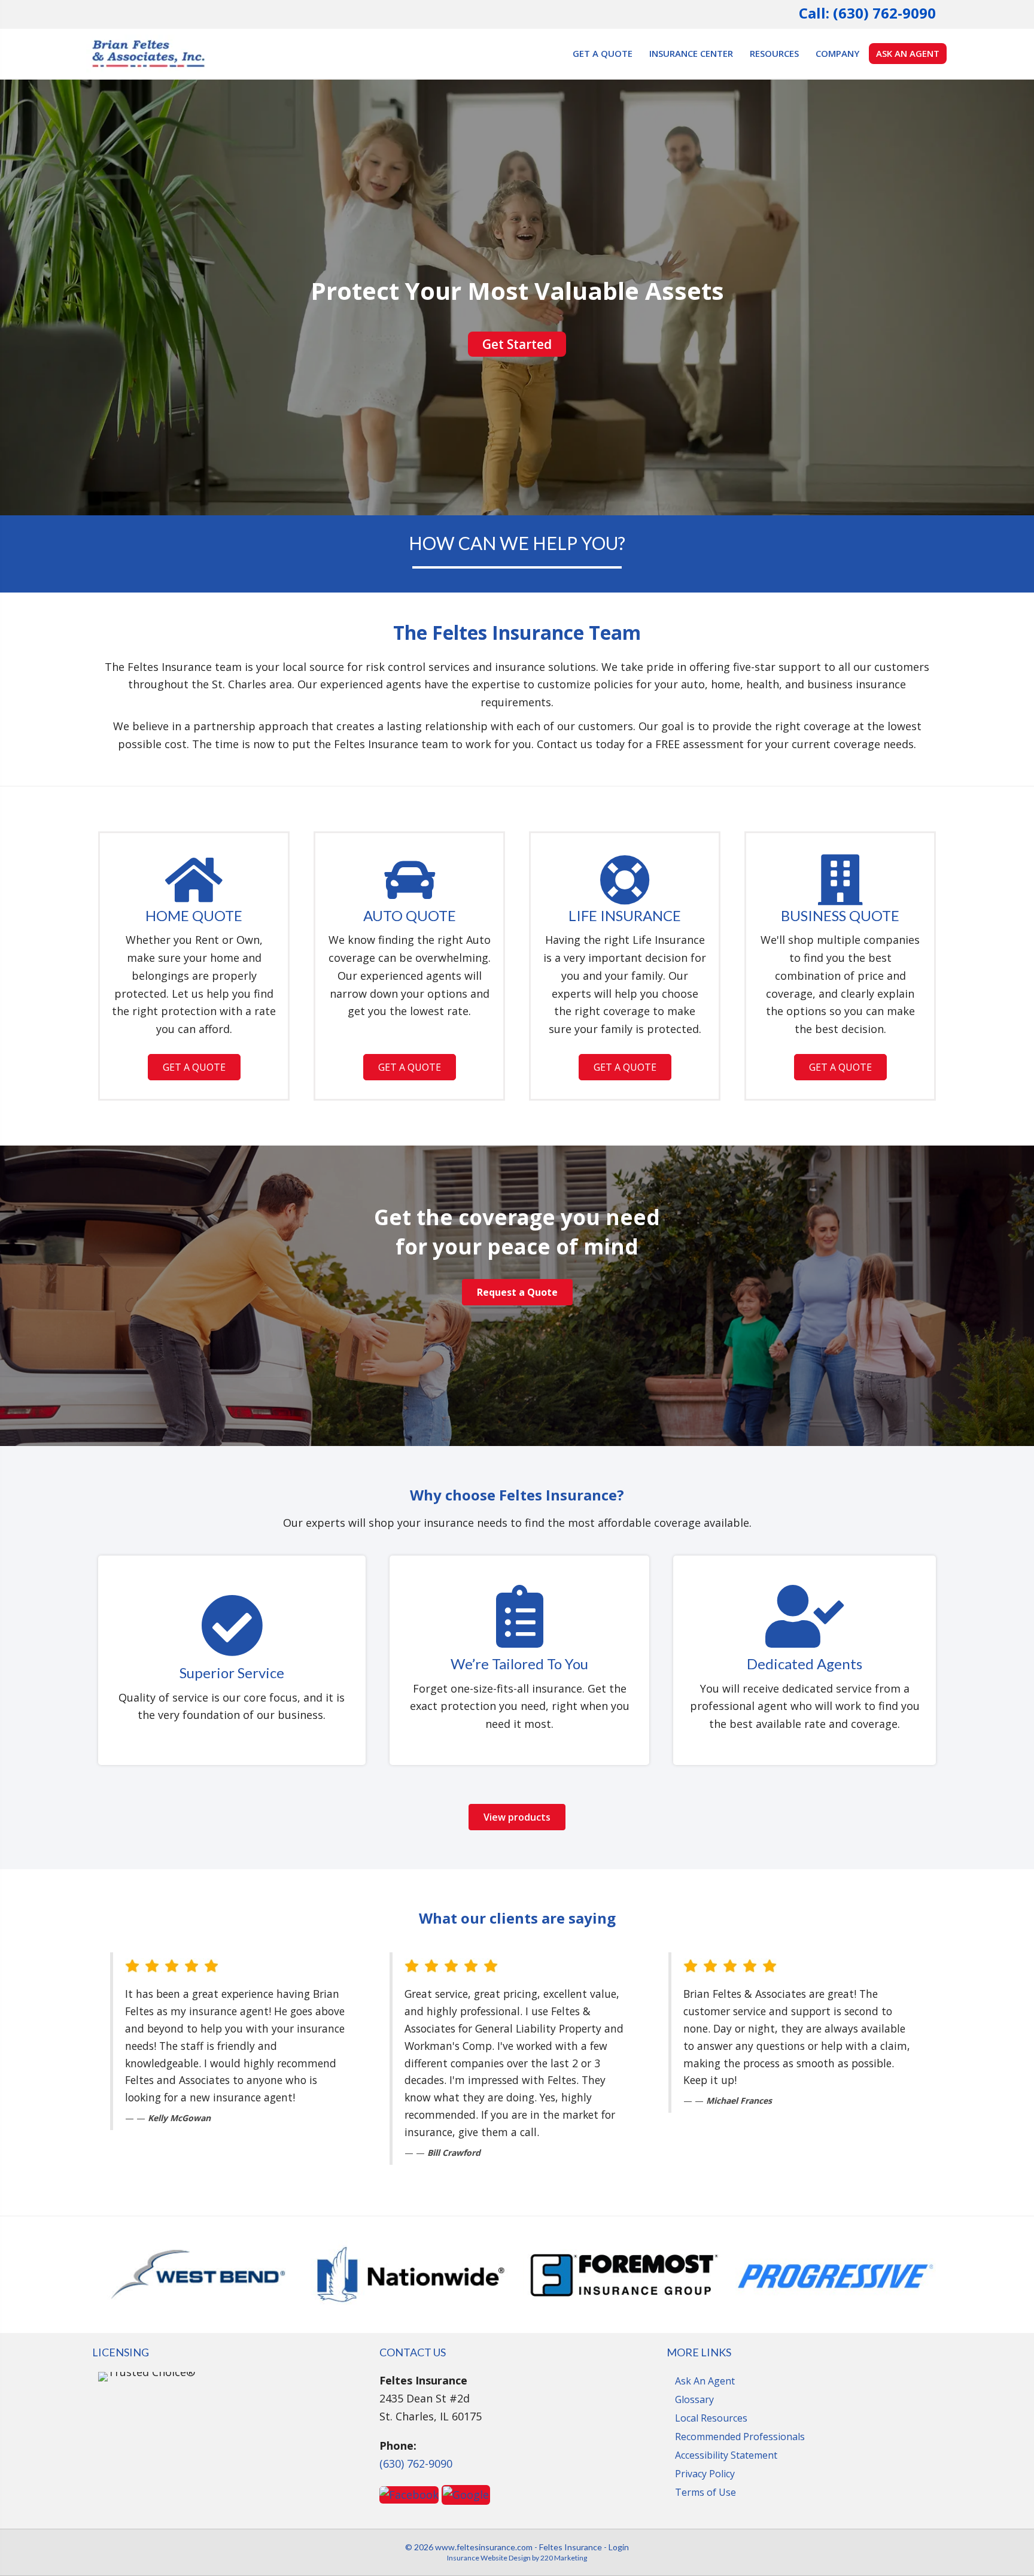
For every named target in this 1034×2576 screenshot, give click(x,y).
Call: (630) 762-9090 (867, 13)
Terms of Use (705, 2492)
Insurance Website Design (489, 2558)
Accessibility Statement (726, 2455)
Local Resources (711, 2418)
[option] (198, 2275)
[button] (517, 344)
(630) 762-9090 (416, 2463)
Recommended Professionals (740, 2437)
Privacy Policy (705, 2474)
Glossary (694, 2399)
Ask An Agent (705, 2381)
